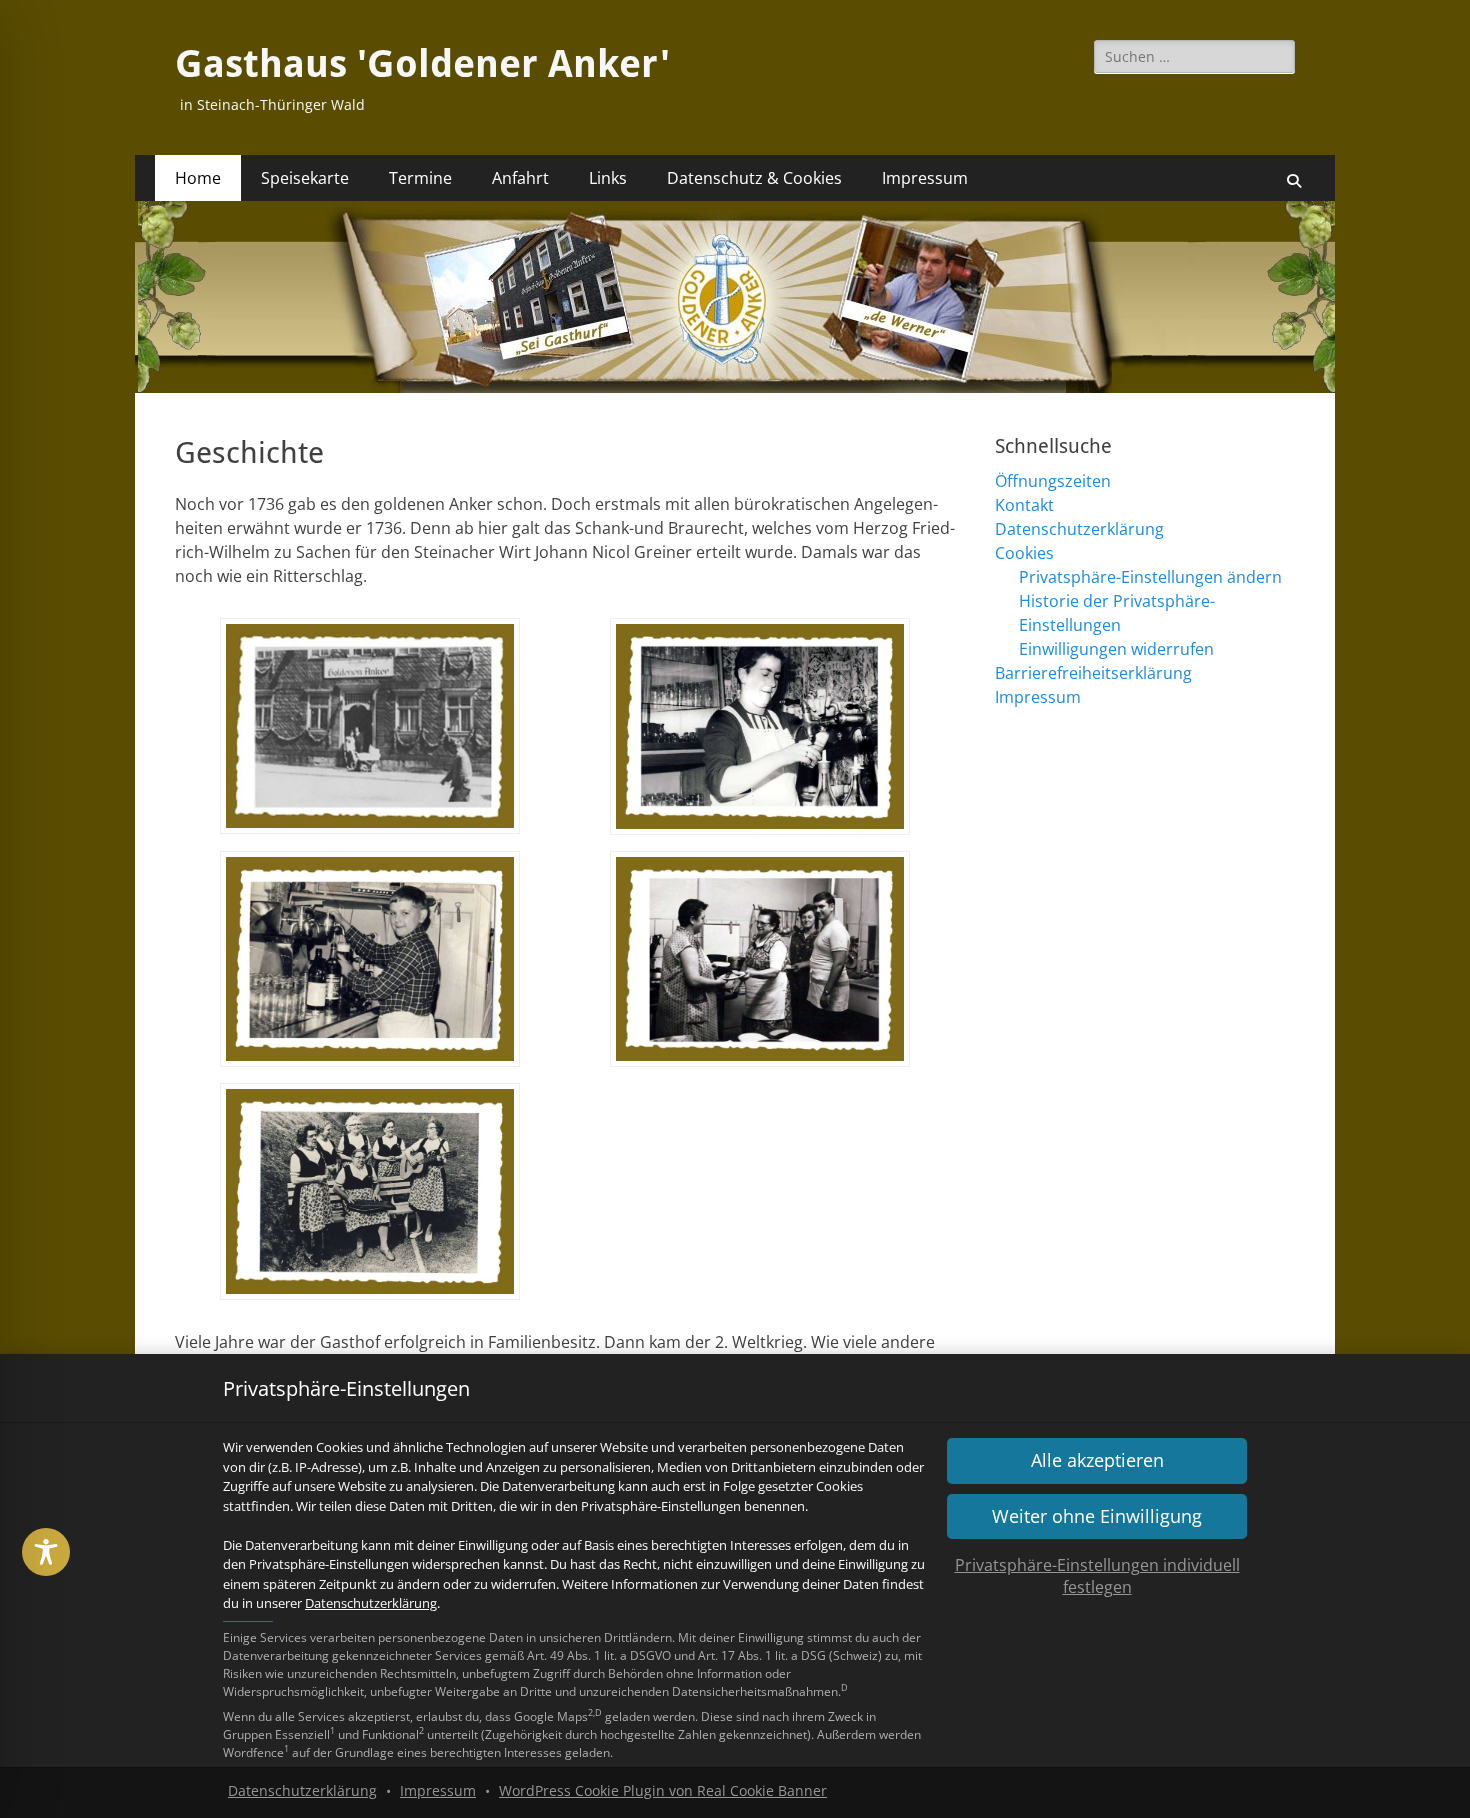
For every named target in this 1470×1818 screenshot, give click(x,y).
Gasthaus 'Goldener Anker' (422, 64)
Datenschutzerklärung (371, 1603)
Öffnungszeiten (1053, 481)
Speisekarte (305, 178)
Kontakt (1024, 505)
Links (608, 178)
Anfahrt (520, 178)
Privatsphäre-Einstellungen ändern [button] (1150, 577)
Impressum (438, 1790)
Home (198, 178)
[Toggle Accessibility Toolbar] (46, 1552)
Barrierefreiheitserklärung (1093, 673)
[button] (1097, 1516)
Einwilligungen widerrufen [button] (1116, 649)
